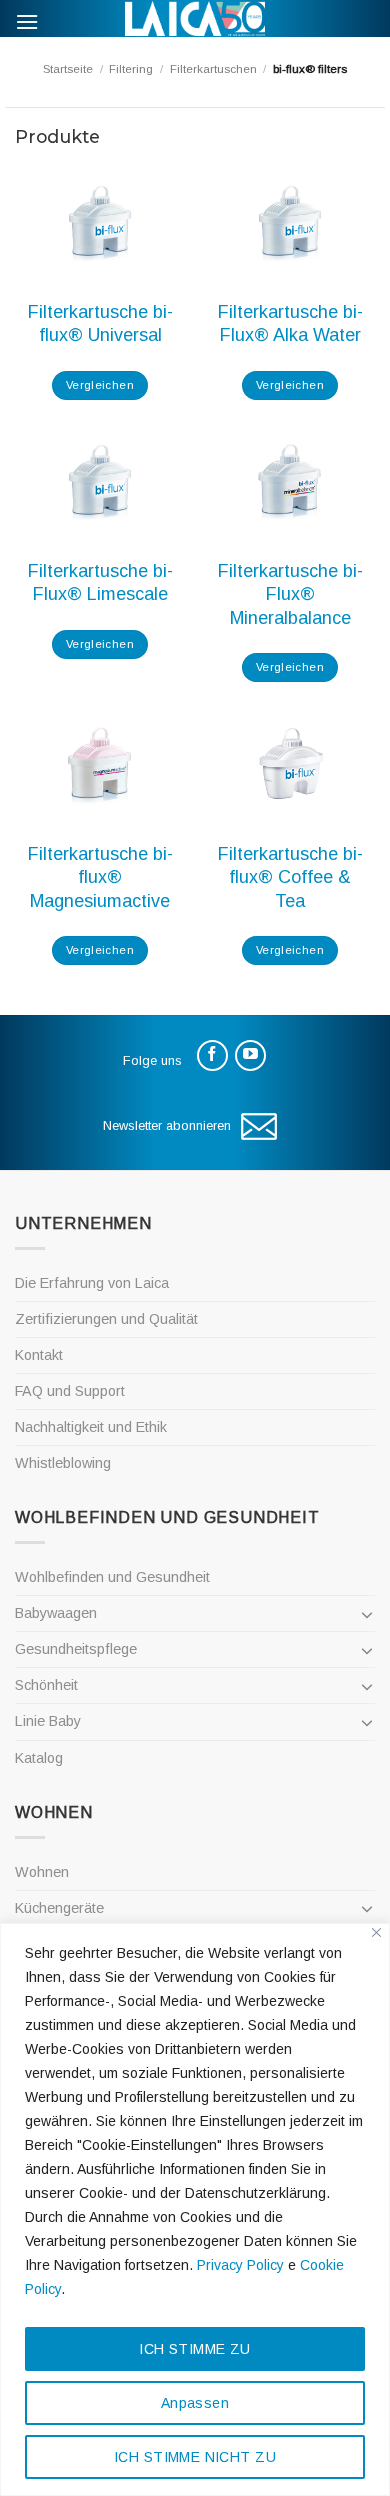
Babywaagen (56, 1613)
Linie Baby (48, 1721)
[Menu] (27, 21)
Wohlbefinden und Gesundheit (112, 1577)
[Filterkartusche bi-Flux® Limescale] (100, 483)
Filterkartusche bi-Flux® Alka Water (290, 323)
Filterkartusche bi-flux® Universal (100, 323)
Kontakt (39, 1355)
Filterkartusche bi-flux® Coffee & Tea (290, 877)
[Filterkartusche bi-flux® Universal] (100, 224)
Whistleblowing (63, 1463)
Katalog (39, 1758)
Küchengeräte (59, 1908)
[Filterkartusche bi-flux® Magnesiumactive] (100, 766)
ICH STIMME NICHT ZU (195, 2457)
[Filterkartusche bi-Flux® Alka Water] (290, 224)
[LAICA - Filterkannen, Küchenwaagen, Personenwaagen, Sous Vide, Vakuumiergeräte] (195, 18)
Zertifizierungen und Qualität (106, 1319)
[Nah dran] (376, 1932)
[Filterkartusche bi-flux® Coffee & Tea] (290, 766)
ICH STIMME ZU (194, 2349)
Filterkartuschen (213, 69)
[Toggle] (367, 1614)
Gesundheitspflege (76, 1649)
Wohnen (42, 1872)
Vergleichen (100, 385)
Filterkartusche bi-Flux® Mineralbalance (290, 594)
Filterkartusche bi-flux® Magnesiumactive (100, 877)
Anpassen (195, 2403)
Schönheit (46, 1685)
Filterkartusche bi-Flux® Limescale (100, 582)
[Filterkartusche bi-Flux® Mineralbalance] (290, 483)
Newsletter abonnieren (167, 1125)
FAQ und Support (70, 1391)
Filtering (131, 69)
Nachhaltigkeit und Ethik (91, 1427)
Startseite (68, 69)
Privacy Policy (240, 2265)
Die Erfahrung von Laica (92, 1283)
